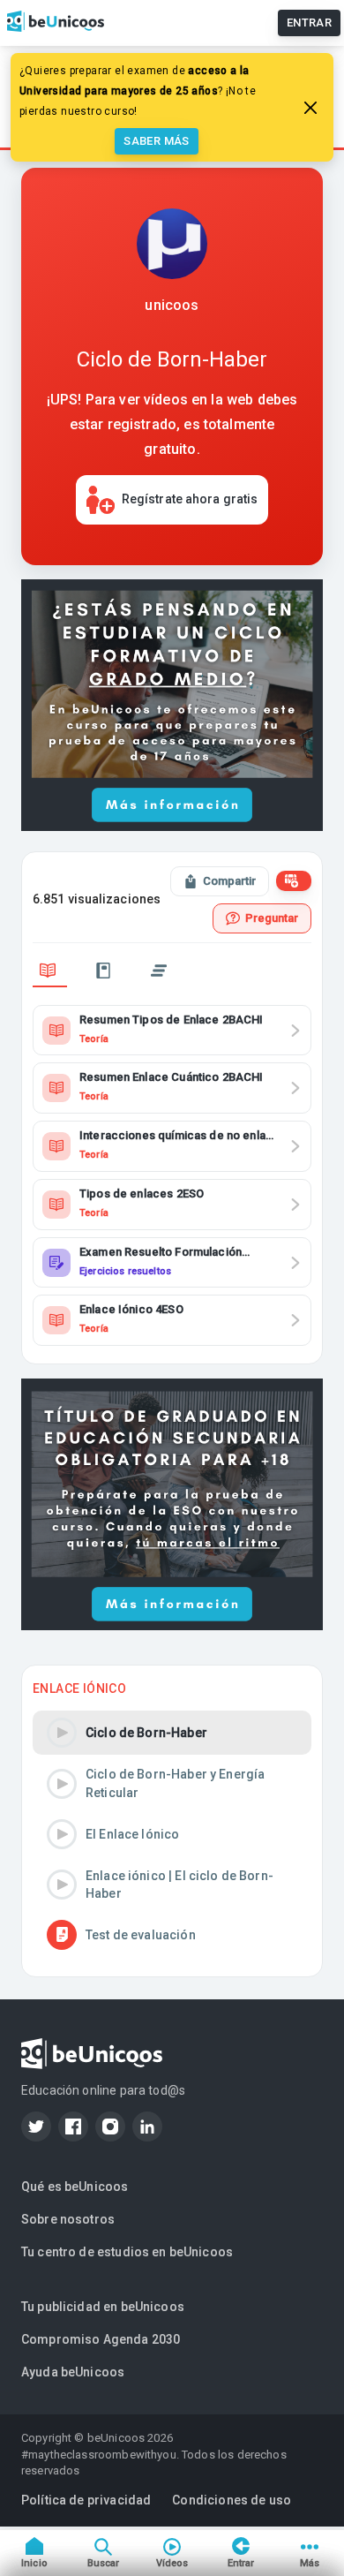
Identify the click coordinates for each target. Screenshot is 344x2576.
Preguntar (272, 918)
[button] (172, 1733)
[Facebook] (73, 2127)
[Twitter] (36, 2127)
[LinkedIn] (147, 2127)
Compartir (229, 881)
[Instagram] (110, 2127)
